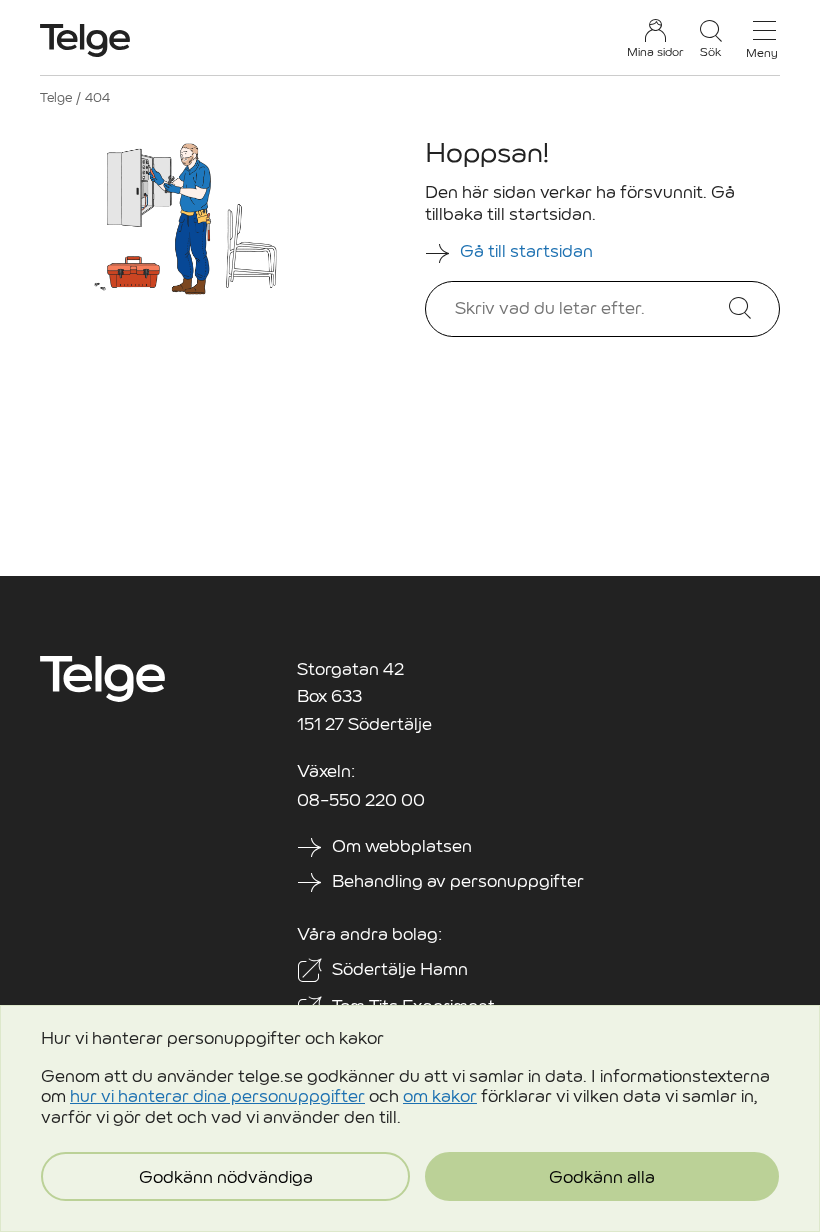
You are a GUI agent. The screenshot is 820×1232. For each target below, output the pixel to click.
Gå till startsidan (528, 251)
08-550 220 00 (361, 800)
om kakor (440, 1096)
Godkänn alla (602, 1177)
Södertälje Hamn (400, 969)
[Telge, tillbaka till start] (85, 40)
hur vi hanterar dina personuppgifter (217, 1096)
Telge (56, 97)
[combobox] (592, 309)
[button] (710, 38)
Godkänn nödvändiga (226, 1177)
